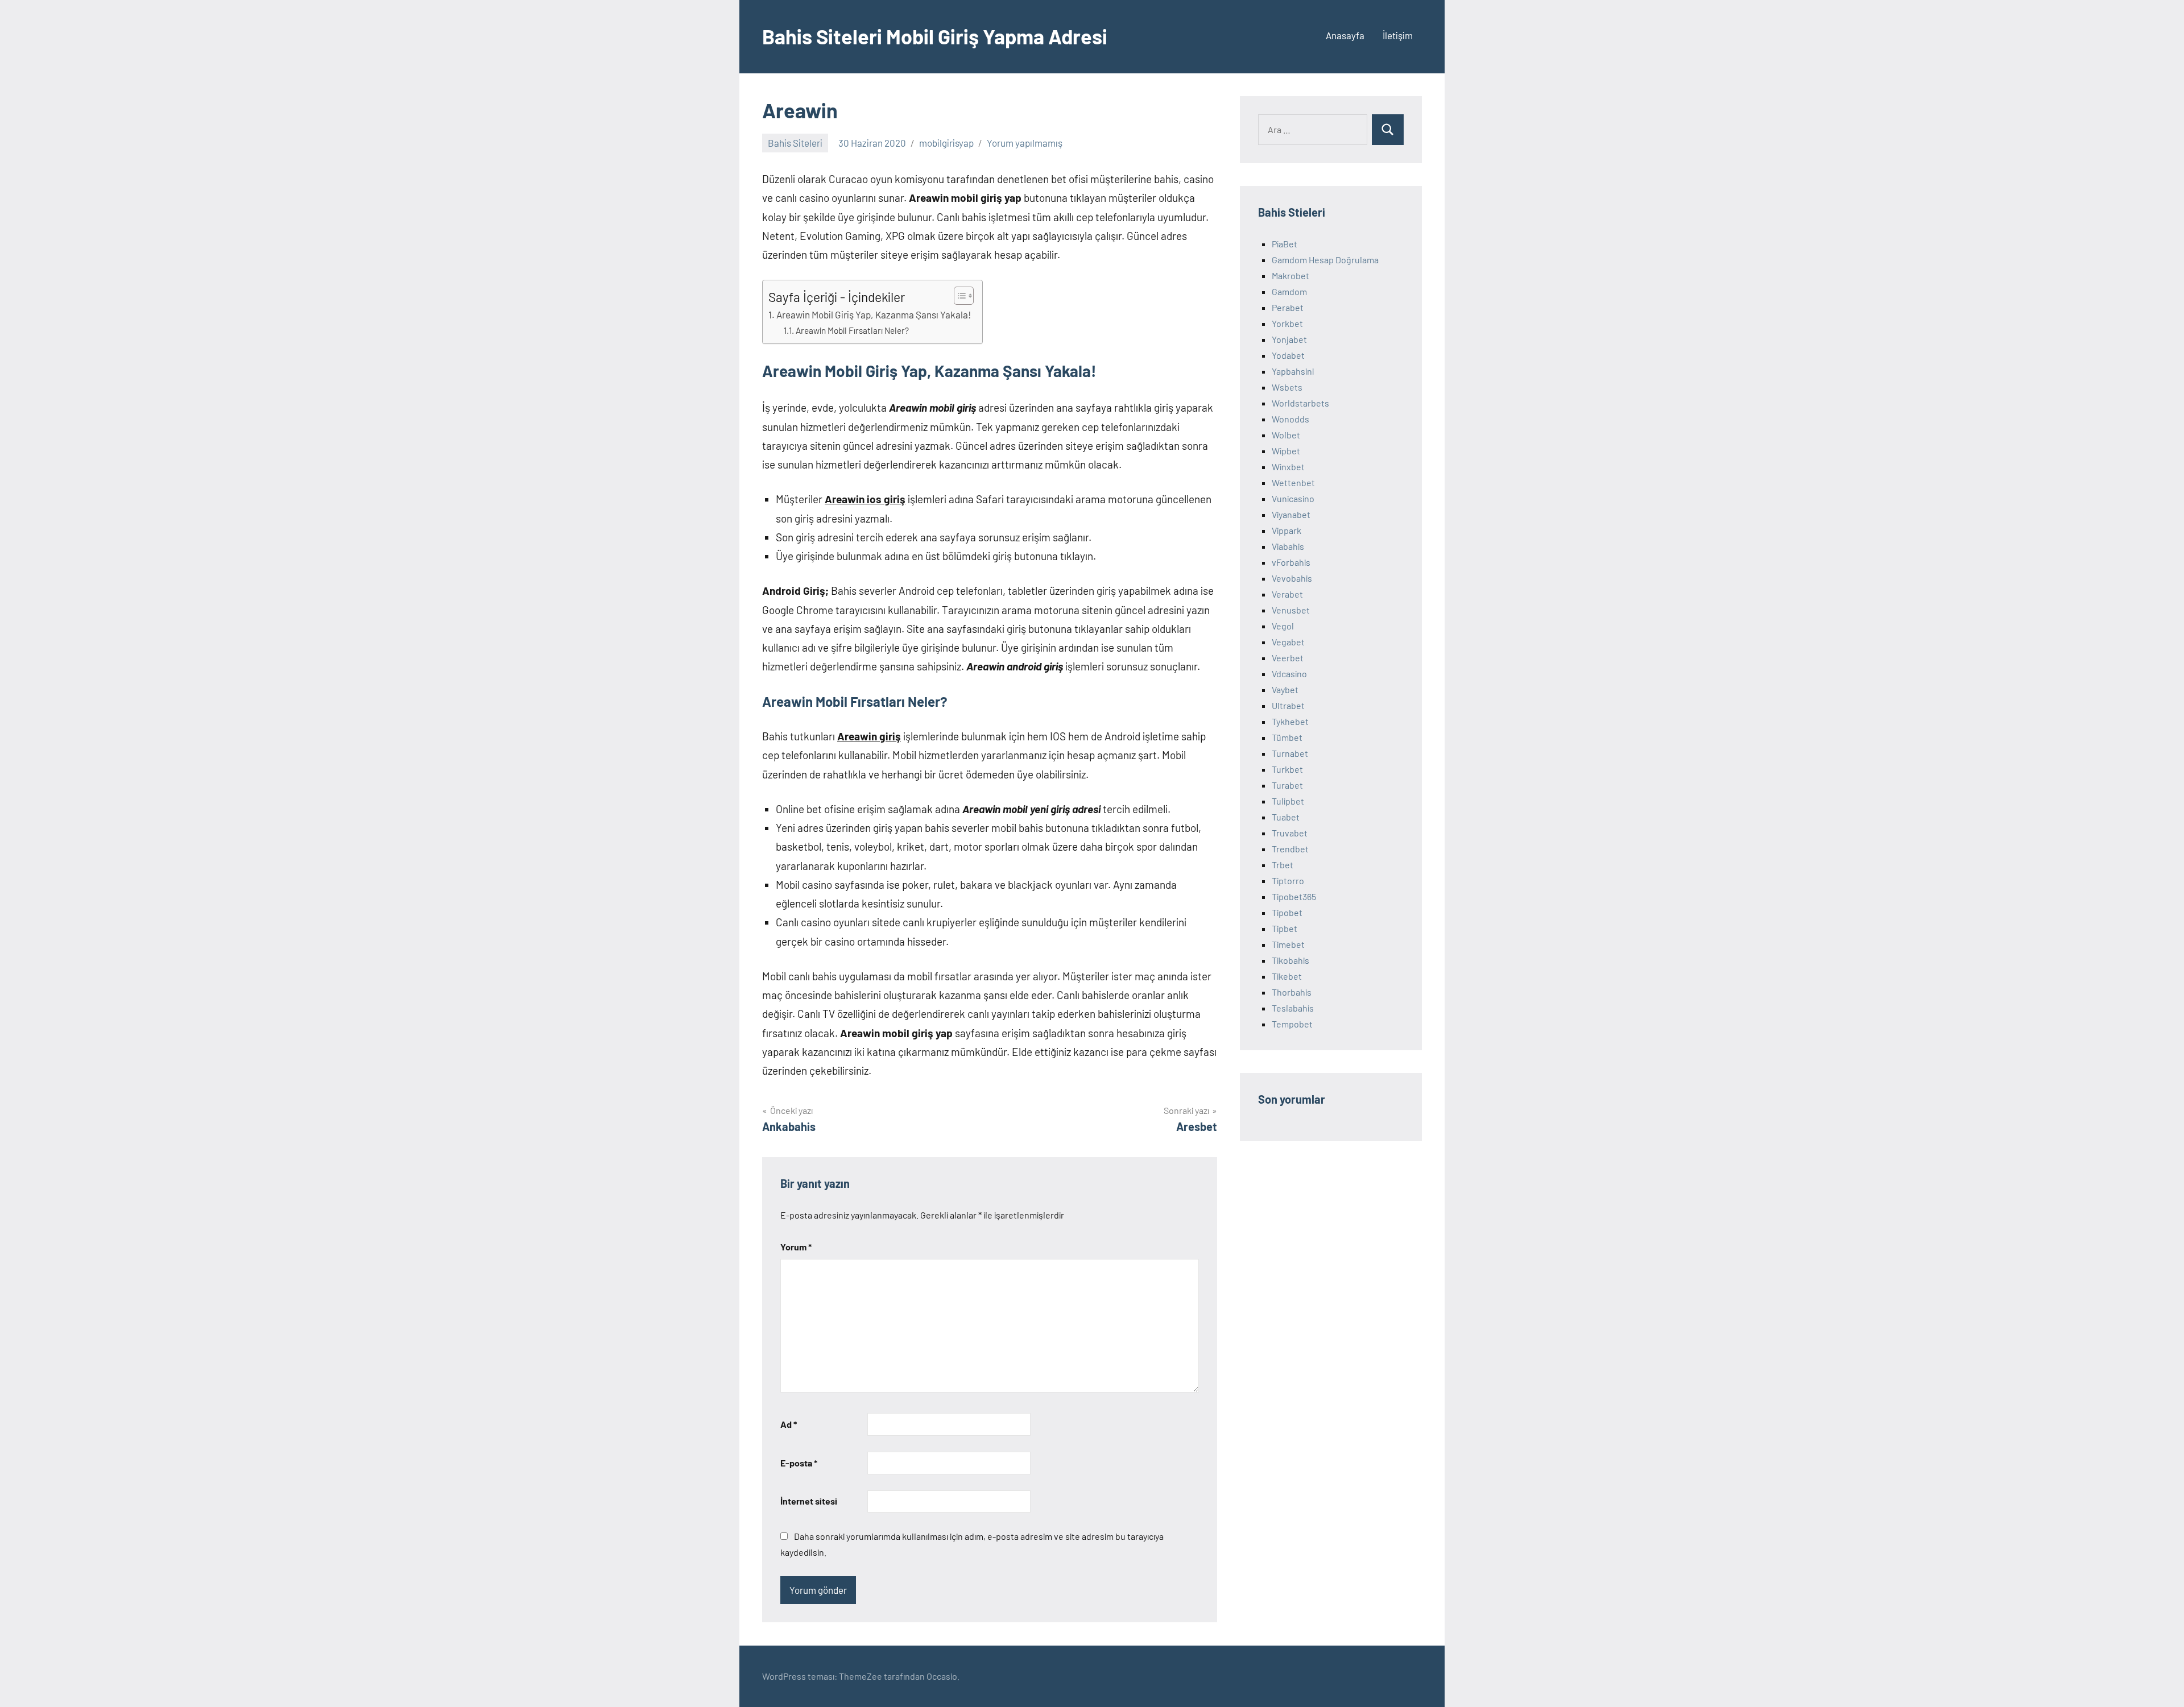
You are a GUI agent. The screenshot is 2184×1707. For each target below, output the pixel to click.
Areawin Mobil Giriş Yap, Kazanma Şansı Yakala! (874, 314)
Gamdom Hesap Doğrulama (1325, 260)
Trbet (1283, 865)
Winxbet (1288, 467)
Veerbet (1288, 658)
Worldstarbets (1300, 403)
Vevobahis (1292, 578)
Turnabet (1290, 753)
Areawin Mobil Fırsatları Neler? (852, 330)
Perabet (1288, 307)
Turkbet (1287, 769)
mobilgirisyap (946, 143)
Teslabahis (1293, 1008)
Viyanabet (1291, 514)
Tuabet (1286, 817)
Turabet (1287, 785)
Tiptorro (1288, 881)
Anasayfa (1345, 35)
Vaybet (1285, 689)
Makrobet (1290, 275)
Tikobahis (1290, 960)
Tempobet (1292, 1024)
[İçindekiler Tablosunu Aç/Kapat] (958, 296)
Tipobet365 (1294, 896)
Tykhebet (1290, 721)
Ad (789, 1424)
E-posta (799, 1463)
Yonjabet (1289, 339)
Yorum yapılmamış (1025, 143)
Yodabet (1288, 355)
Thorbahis (1292, 992)
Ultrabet (1288, 705)
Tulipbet (1288, 801)
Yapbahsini (1293, 371)
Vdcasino (1289, 674)
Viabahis (1288, 546)
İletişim (1398, 35)
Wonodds (1290, 419)
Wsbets (1287, 387)
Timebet (1288, 944)
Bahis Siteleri (795, 143)
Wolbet (1286, 435)
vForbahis (1291, 562)
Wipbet (1286, 451)
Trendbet (1290, 849)
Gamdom (1289, 291)
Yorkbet (1287, 323)
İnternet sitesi (809, 1501)
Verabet (1287, 594)
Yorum (796, 1247)
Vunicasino (1293, 498)
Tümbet (1287, 737)
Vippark (1287, 530)
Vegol (1283, 626)
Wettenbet (1293, 482)
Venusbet (1291, 610)
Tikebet (1287, 976)
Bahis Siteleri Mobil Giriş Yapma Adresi (935, 36)
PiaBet (1285, 244)
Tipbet (1285, 928)
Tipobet (1287, 912)
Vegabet (1288, 642)
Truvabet (1290, 833)
